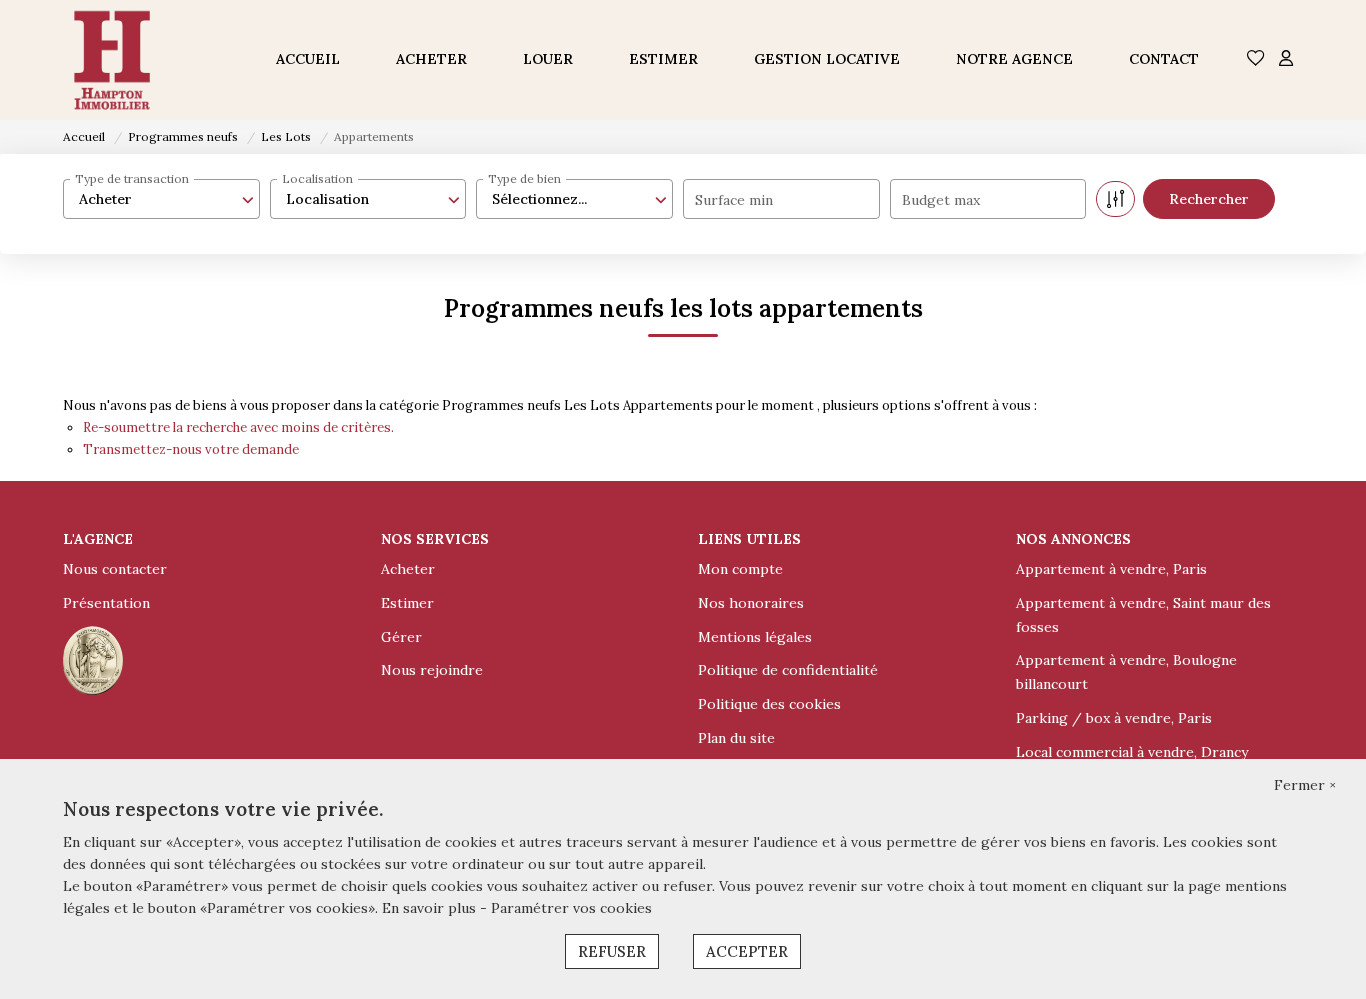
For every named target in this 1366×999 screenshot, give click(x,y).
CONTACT (1164, 59)
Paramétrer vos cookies (571, 908)
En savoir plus (431, 908)
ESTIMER (663, 59)
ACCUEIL (308, 59)
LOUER (548, 59)
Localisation (317, 178)
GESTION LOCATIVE (827, 59)
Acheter (408, 569)
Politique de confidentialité (788, 670)
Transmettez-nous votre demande (191, 449)
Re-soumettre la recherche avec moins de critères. (238, 427)
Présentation (106, 603)
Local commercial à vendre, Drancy (1132, 752)
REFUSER (612, 951)
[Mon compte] (1286, 59)
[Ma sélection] (1256, 59)
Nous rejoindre (432, 670)
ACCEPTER (747, 951)
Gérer (401, 637)
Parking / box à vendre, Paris (1114, 718)
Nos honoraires (751, 603)
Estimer (407, 603)
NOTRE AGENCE (1014, 59)
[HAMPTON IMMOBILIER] (112, 60)
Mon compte (740, 569)
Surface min (734, 200)
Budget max (941, 200)
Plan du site (736, 738)
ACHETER (431, 59)
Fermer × (1305, 785)
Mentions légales (755, 637)
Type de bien (524, 178)
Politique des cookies (769, 704)
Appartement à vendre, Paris (1111, 569)
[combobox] (161, 199)
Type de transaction (132, 178)
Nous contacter (115, 569)
